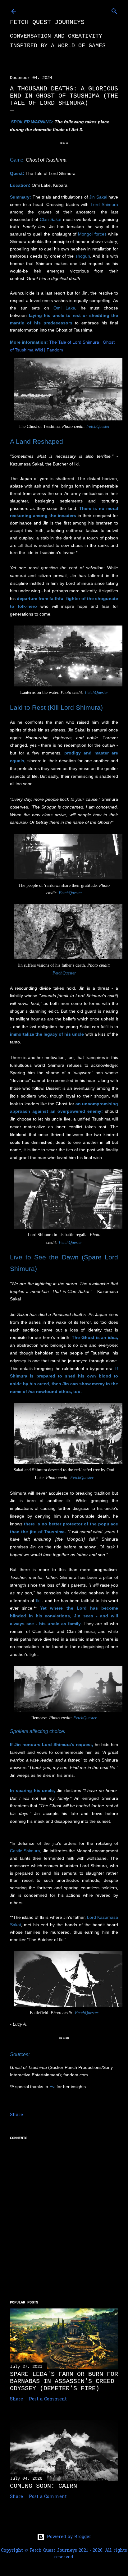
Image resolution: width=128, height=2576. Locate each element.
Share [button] (16, 2115)
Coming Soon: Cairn (43, 2486)
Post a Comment (48, 2399)
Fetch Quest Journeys (47, 22)
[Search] (114, 10)
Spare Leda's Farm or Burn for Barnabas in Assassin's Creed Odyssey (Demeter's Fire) (64, 2381)
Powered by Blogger (69, 2537)
